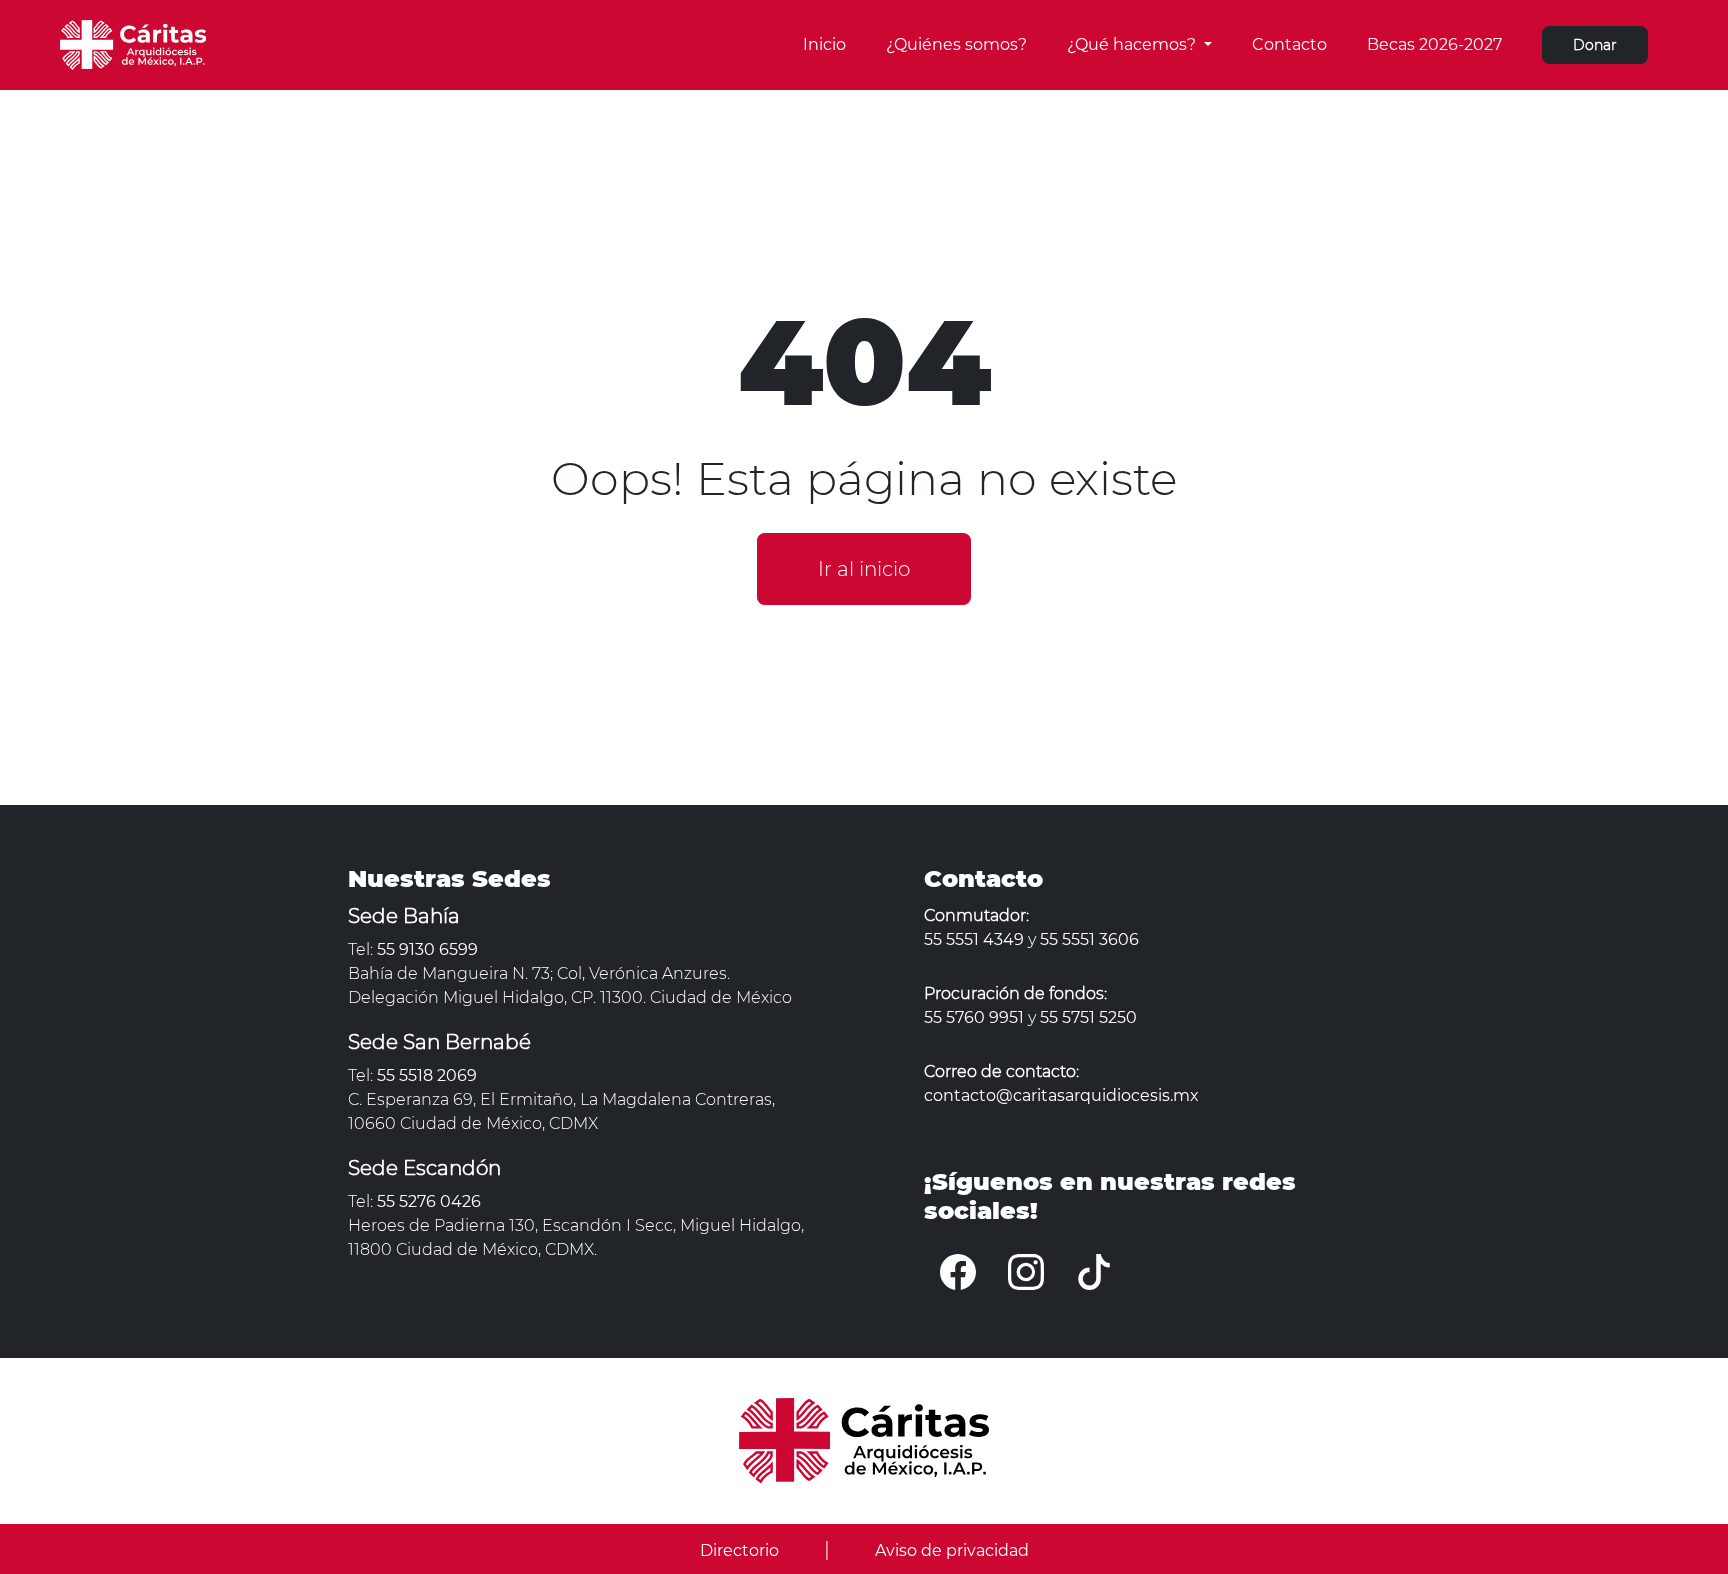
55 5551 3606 (1089, 939)
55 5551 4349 (974, 939)
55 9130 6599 (427, 949)
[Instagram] (1026, 1271)
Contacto (1289, 44)
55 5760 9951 (974, 1017)
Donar (1595, 45)
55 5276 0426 (429, 1201)
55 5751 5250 (1088, 1017)
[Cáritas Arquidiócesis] (133, 43)
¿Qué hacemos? (1133, 44)
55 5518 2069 (427, 1075)
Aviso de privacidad (952, 1550)
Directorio (739, 1550)
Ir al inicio (864, 569)
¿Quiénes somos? (956, 44)
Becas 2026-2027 (1434, 44)
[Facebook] (958, 1271)
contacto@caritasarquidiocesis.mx (1061, 1095)
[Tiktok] (1094, 1271)
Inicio (824, 44)
